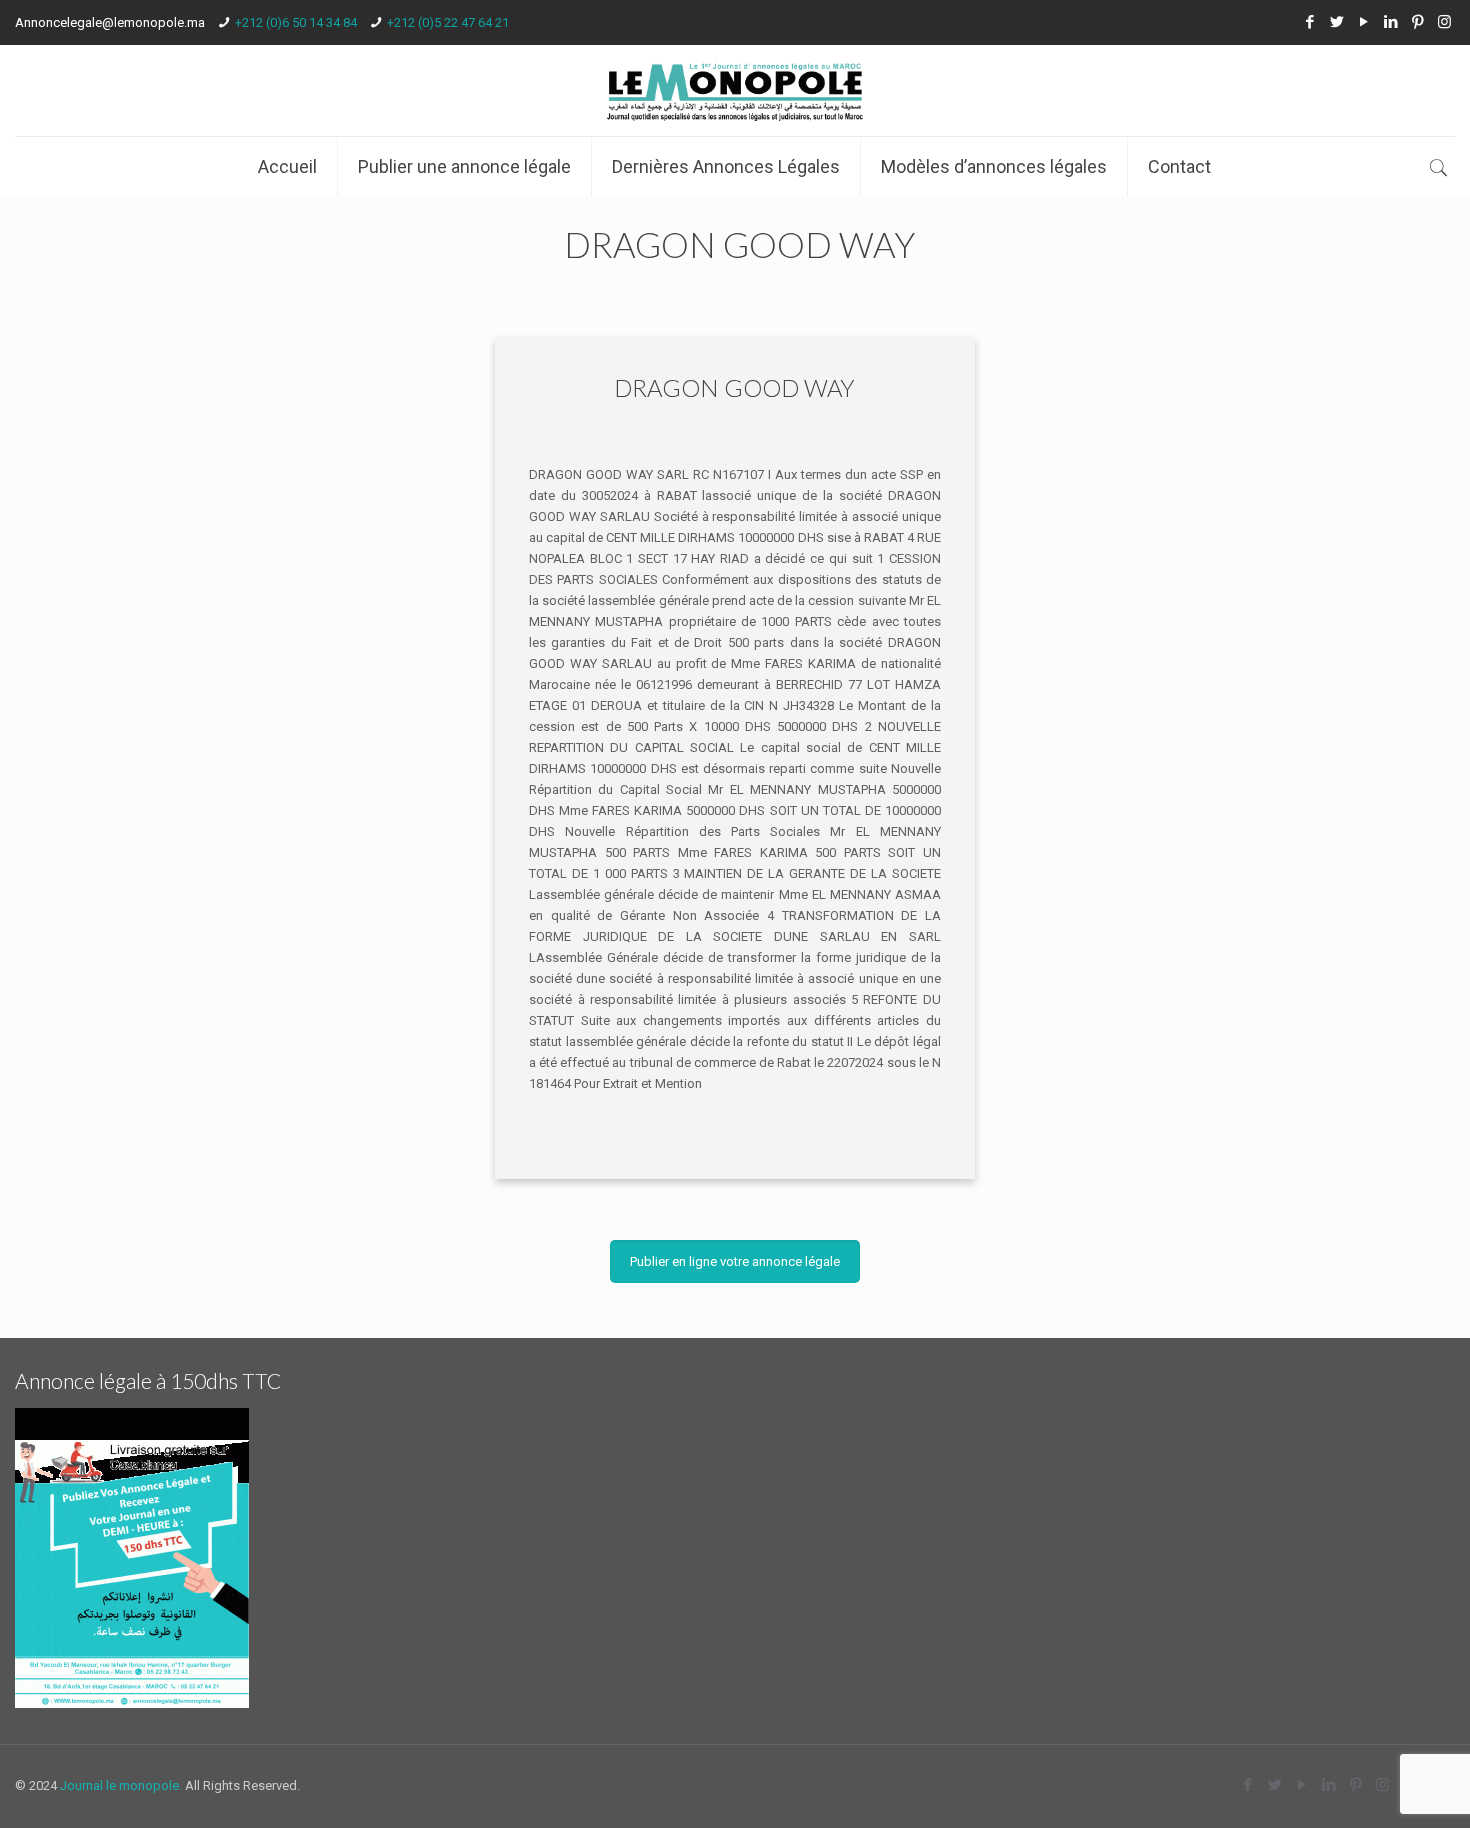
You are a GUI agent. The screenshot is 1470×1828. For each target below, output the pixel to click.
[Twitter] (1336, 22)
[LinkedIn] (1390, 22)
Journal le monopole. (121, 1785)
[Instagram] (1444, 22)
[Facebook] (1309, 22)
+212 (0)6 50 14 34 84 (296, 22)
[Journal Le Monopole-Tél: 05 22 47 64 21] (735, 90)
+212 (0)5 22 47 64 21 (448, 22)
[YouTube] (1363, 22)
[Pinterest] (1417, 22)
